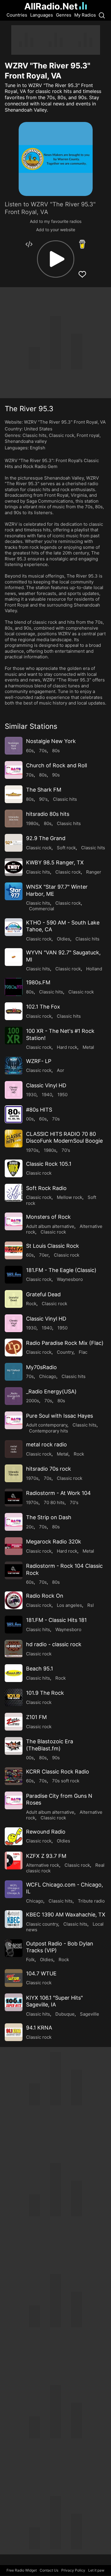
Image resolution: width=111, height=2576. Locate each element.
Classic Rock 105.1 (49, 1164)
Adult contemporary (47, 1425)
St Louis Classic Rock (53, 1246)
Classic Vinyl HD (46, 1085)
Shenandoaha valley (26, 441)
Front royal (88, 435)
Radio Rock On (45, 1596)
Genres (64, 15)
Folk (30, 1960)
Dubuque (65, 2014)
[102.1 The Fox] (14, 1011)
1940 (47, 1095)
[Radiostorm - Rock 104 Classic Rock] (14, 1570)
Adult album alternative (50, 1226)
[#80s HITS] (14, 1114)
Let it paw (96, 2570)
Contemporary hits (49, 1431)
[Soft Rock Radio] (14, 1193)
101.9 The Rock (45, 1693)
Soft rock (66, 848)
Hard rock (67, 1047)
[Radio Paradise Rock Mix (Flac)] (14, 1348)
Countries (17, 15)
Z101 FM (36, 1717)
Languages (42, 15)
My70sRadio (41, 1367)
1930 (31, 1095)
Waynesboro (70, 1279)
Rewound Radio (46, 1832)
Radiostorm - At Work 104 (58, 1493)
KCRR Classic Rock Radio (58, 1772)
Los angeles (69, 1605)
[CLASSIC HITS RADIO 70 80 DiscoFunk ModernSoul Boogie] (14, 1139)
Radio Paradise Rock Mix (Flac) (65, 1343)
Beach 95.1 (40, 1669)
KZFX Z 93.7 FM (46, 1856)
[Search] (102, 15)
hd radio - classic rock (54, 1644)
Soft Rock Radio (46, 1188)
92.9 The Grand (46, 838)
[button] (56, 259)
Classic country (42, 1924)
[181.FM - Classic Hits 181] (14, 1625)
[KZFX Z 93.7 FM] (14, 1861)
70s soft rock (66, 1781)
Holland (94, 969)
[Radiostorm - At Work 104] (14, 1498)
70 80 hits (54, 1502)
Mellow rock (70, 1197)
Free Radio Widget (22, 2570)
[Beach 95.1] (14, 1673)
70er (44, 1255)
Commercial (42, 909)
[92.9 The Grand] (14, 843)
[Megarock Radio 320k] (14, 1546)
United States (38, 429)
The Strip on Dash (49, 1517)
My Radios (85, 15)
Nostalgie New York (51, 741)
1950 (62, 1095)
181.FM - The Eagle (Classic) (61, 1270)
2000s (33, 1401)
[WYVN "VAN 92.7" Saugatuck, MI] (14, 957)
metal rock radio (46, 1444)
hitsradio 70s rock (49, 1469)
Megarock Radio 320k (54, 1542)
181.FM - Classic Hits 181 (56, 1620)
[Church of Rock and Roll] (14, 770)
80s (56, 751)
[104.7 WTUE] (14, 1978)
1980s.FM (38, 982)
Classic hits (34, 435)
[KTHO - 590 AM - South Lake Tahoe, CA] (14, 927)
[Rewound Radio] (14, 1836)
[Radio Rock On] (14, 1600)
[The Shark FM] (14, 794)
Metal (88, 1047)
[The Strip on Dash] (14, 1522)
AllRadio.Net (51, 6)
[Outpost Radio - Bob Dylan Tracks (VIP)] (14, 1948)
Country (65, 1352)
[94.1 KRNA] (14, 2032)
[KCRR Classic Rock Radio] (14, 1776)
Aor (61, 1070)
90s (56, 775)
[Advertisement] (56, 40)
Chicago (48, 1376)
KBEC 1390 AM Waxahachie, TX (66, 1915)
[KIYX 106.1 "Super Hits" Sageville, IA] (14, 2002)
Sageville (90, 2014)
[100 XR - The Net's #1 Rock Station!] (14, 1035)
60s (30, 751)
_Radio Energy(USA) (51, 1391)
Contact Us (49, 2570)
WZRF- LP (39, 1061)
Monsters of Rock (48, 1217)
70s (43, 751)
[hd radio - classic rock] (14, 1649)
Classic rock (62, 435)
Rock (31, 1304)
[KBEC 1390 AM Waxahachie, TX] (14, 1919)
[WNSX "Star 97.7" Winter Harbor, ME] (14, 891)
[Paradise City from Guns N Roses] (14, 1800)
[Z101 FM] (14, 1722)
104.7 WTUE (41, 1973)
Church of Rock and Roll (57, 765)
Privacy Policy (73, 2570)
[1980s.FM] (14, 987)
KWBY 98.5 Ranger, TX (55, 862)
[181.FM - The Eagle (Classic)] (14, 1275)
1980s (32, 823)
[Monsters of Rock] (14, 1221)
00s (30, 1119)
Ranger (94, 872)
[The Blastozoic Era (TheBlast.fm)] (14, 1746)
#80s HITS (39, 1110)
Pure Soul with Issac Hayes (59, 1416)
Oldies (63, 939)
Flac (83, 1352)
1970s (32, 1150)
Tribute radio (91, 1901)
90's (43, 799)
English (38, 448)
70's (66, 1150)
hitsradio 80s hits (48, 814)
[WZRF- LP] (14, 1066)
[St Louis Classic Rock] (14, 1250)
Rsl (91, 1605)
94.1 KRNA (39, 2028)
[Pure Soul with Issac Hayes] (14, 1420)
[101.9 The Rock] (14, 1697)
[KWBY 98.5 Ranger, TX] (14, 867)
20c (30, 1527)
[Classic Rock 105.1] (14, 1168)
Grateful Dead (43, 1294)
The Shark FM (44, 790)
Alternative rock (43, 1865)
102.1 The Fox (43, 1007)
